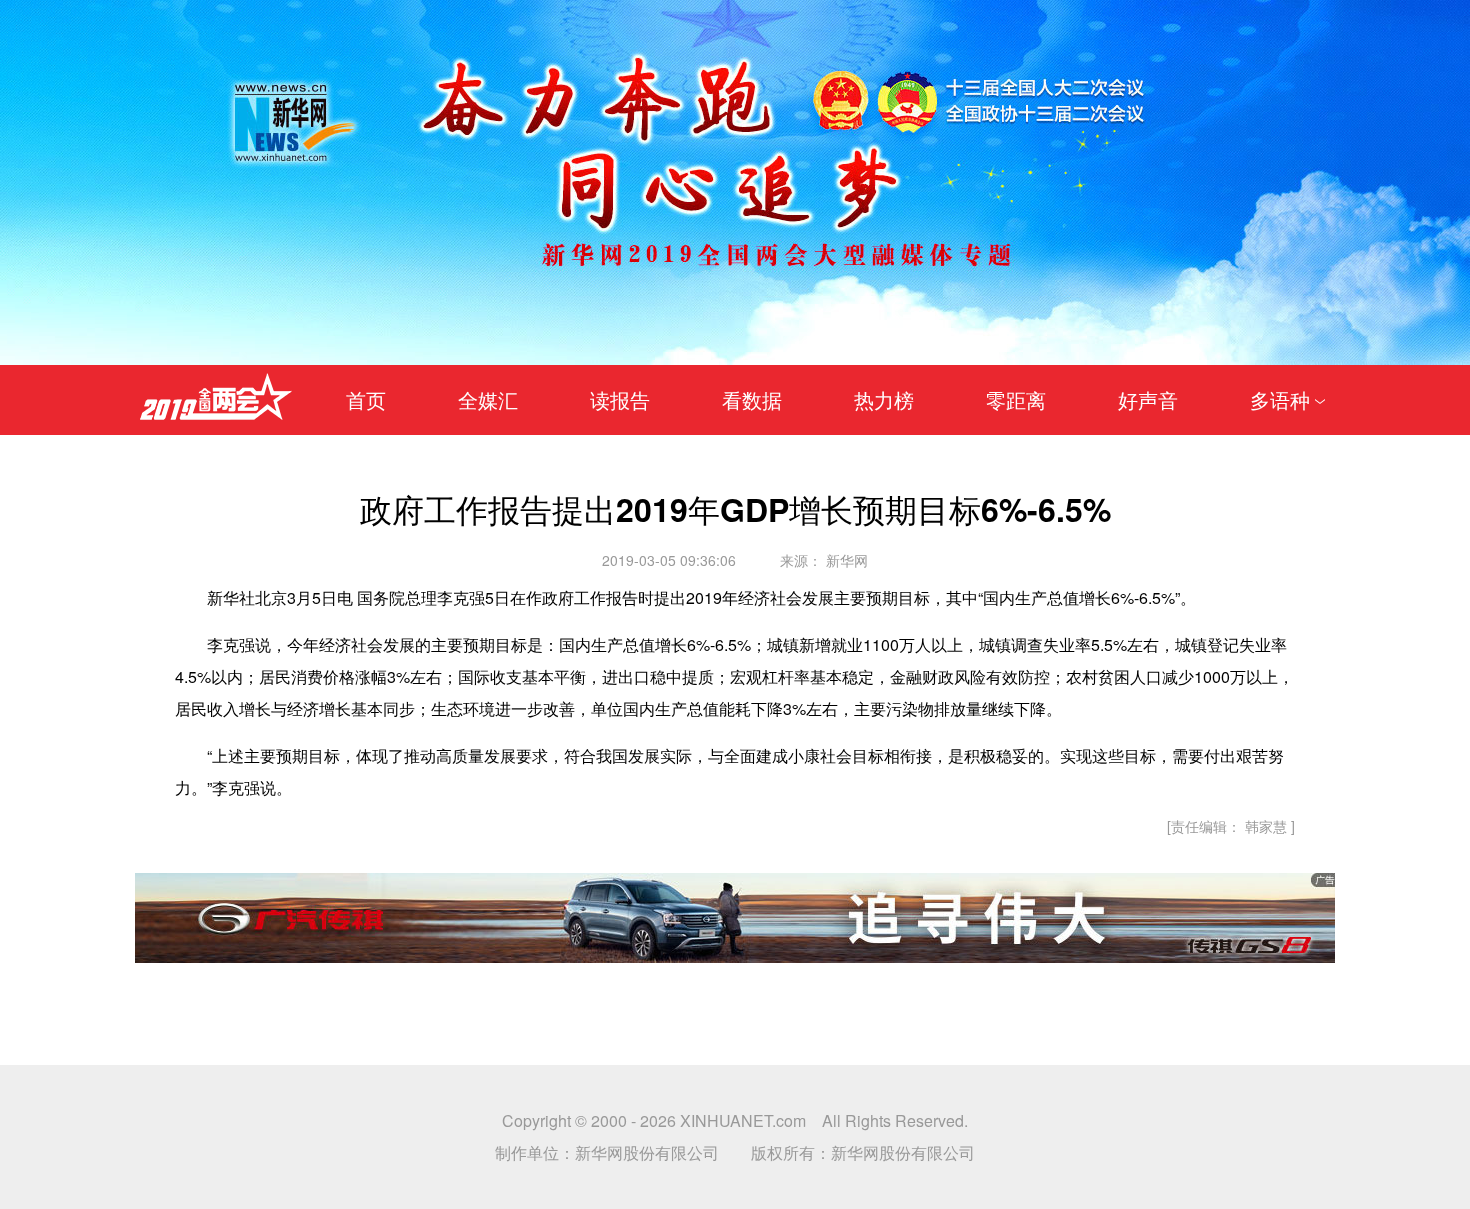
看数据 (752, 399)
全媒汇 (488, 399)
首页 (366, 399)
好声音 (1148, 399)
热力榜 (884, 399)
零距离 (1016, 399)
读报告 (620, 399)
